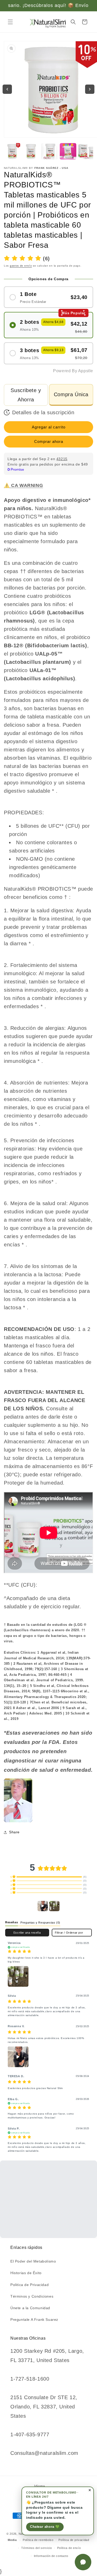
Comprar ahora (49, 441)
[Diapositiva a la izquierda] (7, 89)
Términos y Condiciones (32, 2296)
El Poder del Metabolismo (33, 2261)
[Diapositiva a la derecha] (90, 89)
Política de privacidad (74, 2540)
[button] (10, 22)
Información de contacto (51, 2556)
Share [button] (14, 1832)
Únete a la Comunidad (30, 2308)
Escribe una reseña (27, 1933)
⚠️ (23, 485)
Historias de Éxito (26, 2273)
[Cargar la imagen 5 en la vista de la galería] (87, 151)
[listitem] (18, 1800)
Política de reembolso (38, 2540)
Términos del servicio (37, 2548)
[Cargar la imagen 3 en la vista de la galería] (49, 151)
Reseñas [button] (12, 1922)
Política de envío (69, 2548)
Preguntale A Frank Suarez (34, 2320)
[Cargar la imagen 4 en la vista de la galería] (68, 151)
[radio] (48, 297)
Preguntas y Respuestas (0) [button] (40, 1923)
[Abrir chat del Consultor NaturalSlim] (83, 2562)
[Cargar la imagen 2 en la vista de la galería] (31, 151)
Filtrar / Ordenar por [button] (69, 1933)
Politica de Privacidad (29, 2285)
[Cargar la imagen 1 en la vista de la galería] (12, 151)
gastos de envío (21, 266)
